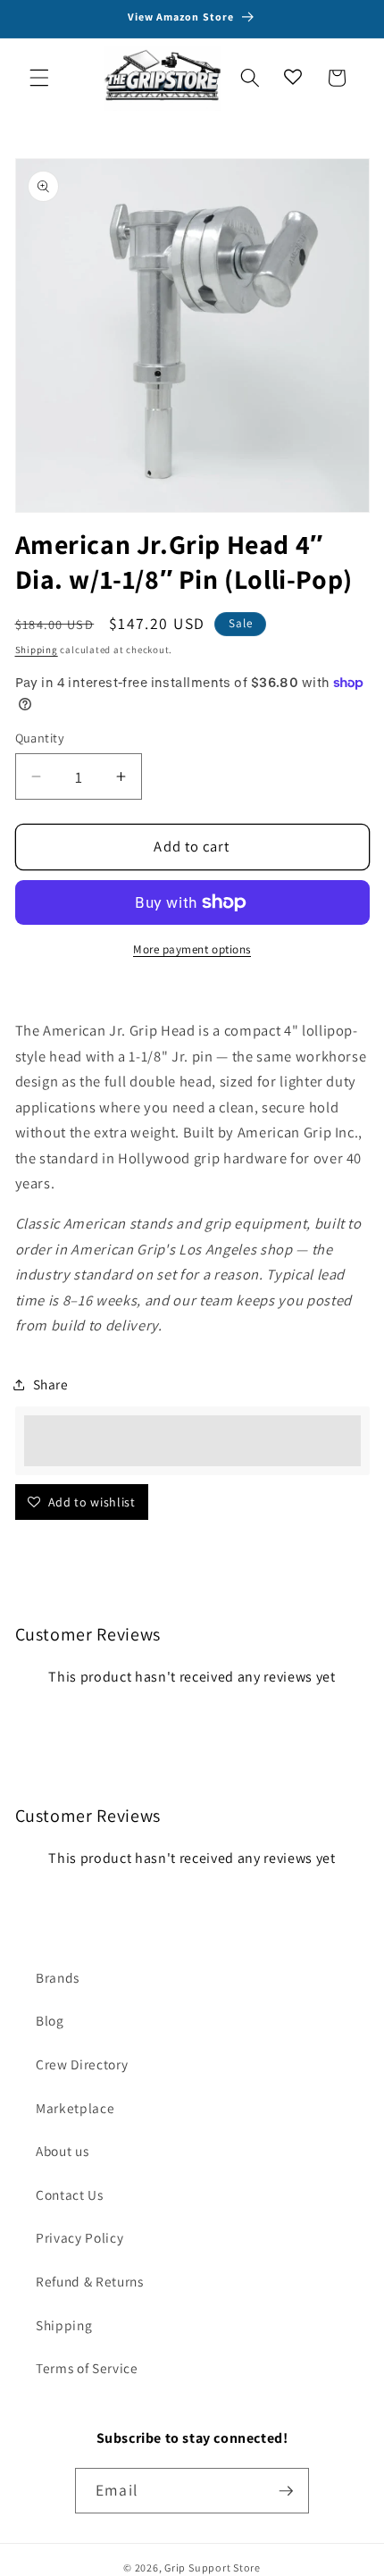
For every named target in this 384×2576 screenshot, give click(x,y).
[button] (39, 78)
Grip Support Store (213, 2568)
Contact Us (70, 2194)
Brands (58, 1977)
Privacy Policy (79, 2237)
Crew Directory (82, 2064)
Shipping (37, 650)
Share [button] (51, 1384)
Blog (50, 2020)
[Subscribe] (286, 2491)
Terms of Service (87, 2368)
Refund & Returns (90, 2281)
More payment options (192, 949)
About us (62, 2151)
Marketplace (75, 2108)
